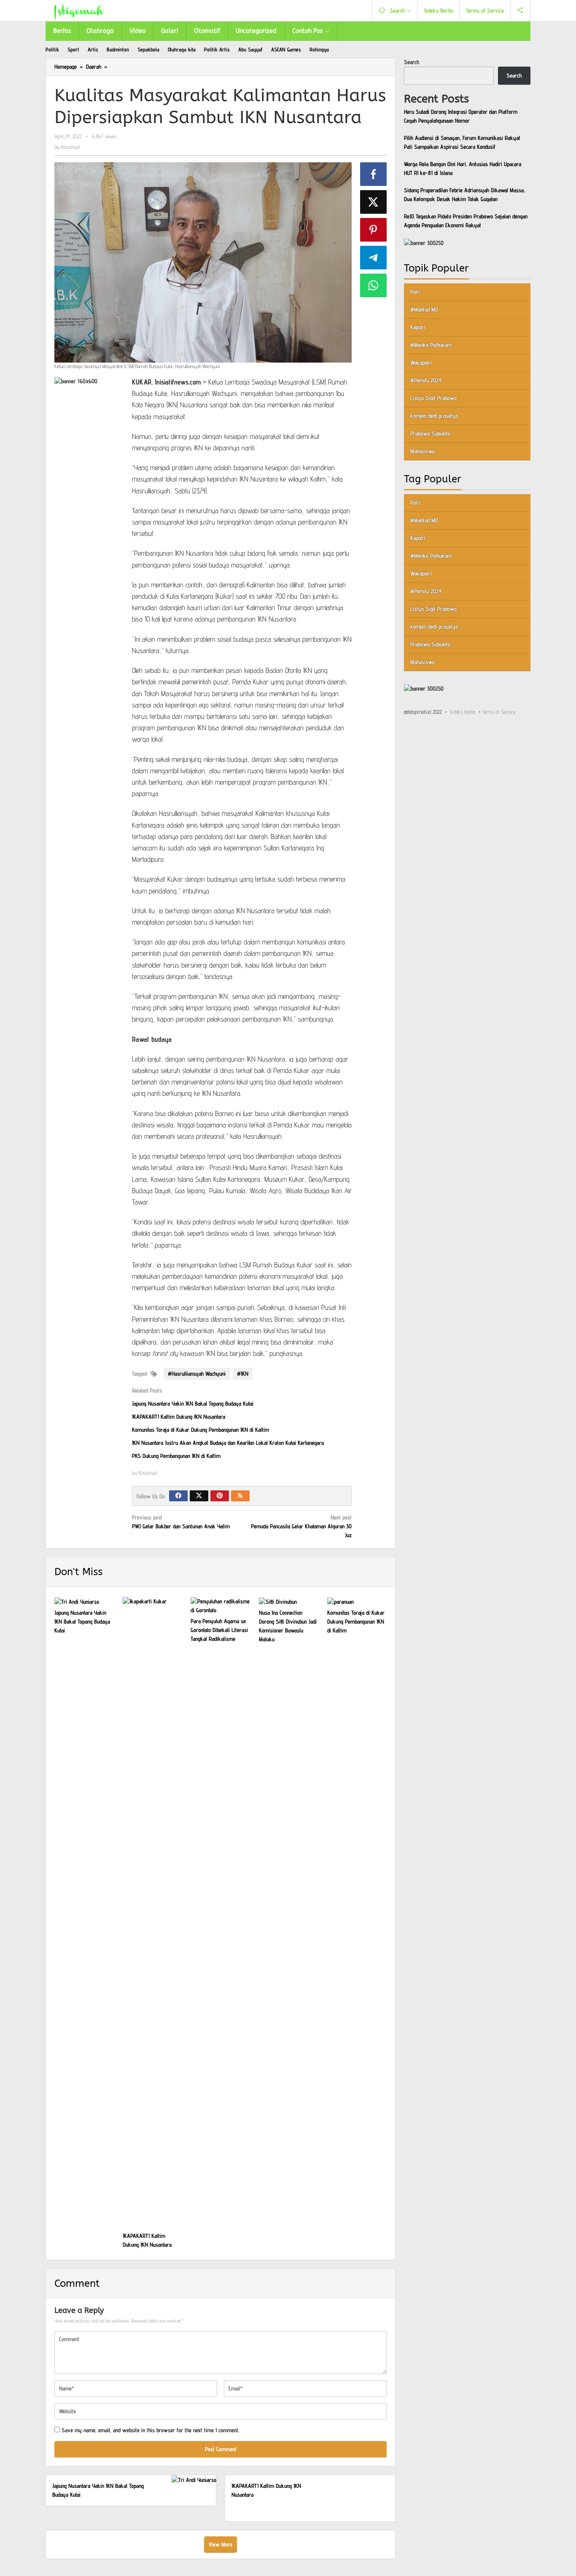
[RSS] (240, 1496)
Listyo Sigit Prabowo (433, 398)
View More (221, 2544)
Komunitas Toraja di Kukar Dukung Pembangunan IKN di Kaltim (201, 1430)
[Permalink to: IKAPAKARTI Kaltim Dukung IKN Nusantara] (153, 1913)
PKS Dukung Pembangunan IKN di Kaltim (176, 1456)
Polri (415, 292)
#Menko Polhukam (431, 345)
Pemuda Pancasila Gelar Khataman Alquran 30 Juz (301, 1526)
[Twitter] (199, 1496)
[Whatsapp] (374, 285)
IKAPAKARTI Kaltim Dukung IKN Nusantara (179, 1417)
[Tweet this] (374, 202)
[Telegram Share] (374, 258)
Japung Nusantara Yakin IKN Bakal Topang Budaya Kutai (193, 1404)
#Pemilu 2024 (426, 380)
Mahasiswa (422, 451)
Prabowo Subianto (430, 433)
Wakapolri (421, 363)
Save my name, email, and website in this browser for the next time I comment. (151, 2430)
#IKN (243, 1374)
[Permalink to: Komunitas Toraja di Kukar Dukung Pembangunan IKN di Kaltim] (357, 1602)
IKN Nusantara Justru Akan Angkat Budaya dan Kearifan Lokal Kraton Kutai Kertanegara (228, 1443)
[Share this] (374, 174)
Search (412, 62)
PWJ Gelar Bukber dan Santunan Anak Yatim (181, 1522)
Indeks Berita (463, 712)
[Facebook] (178, 1496)
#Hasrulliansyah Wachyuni (197, 1374)
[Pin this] (374, 230)
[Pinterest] (220, 1496)
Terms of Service (499, 712)
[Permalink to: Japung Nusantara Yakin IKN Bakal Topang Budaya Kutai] (84, 1602)
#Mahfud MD (424, 309)
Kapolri (418, 327)
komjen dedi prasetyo (434, 416)
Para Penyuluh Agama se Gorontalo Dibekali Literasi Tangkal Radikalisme (219, 1630)
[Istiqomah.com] (79, 11)
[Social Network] (521, 11)
